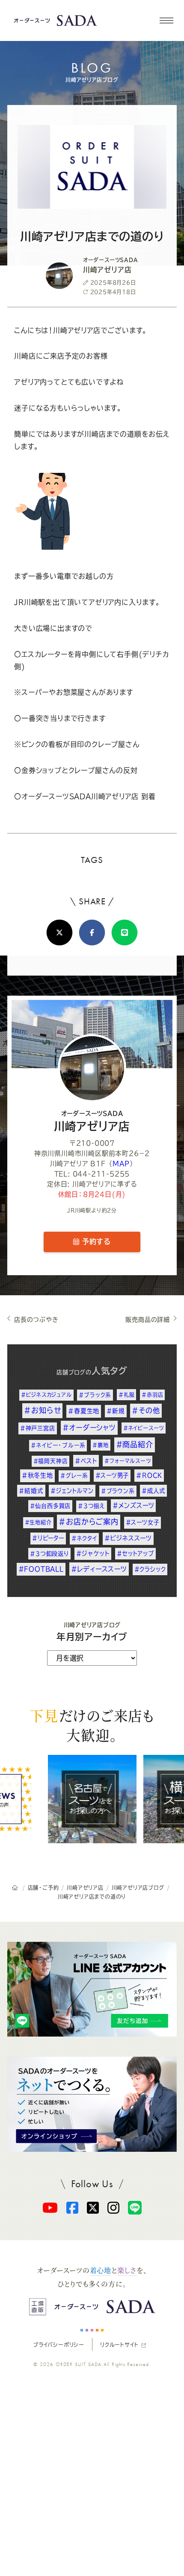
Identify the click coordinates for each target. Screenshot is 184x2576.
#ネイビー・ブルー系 (58, 1445)
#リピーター (48, 1538)
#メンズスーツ (134, 1505)
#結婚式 (31, 1491)
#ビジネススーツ (128, 1538)
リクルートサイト (119, 2345)
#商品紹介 (135, 1444)
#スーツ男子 (112, 1475)
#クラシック (150, 1569)
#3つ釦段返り (49, 1553)
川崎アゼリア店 (92, 1121)
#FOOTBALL (41, 1569)
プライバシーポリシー (59, 2345)
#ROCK (149, 1475)
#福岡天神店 (51, 1461)
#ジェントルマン (72, 1491)
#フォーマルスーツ (128, 1461)
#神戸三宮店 (38, 1428)
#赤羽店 (152, 1395)
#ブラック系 (95, 1395)
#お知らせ (42, 1410)
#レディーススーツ (99, 1569)
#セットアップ (135, 1553)
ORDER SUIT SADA (79, 2364)
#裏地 (100, 1445)
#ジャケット (93, 1553)
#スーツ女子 (143, 1522)
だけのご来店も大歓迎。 (92, 1725)
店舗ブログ (71, 1372)
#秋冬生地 (37, 1475)
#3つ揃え (92, 1506)
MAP (121, 1164)
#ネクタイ (84, 1538)
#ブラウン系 (118, 1491)
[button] (166, 20)
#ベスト (86, 1461)
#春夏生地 (84, 1411)
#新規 (116, 1411)
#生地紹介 (38, 1522)
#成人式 (153, 1491)
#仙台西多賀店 (50, 1506)
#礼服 (126, 1395)
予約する (95, 1241)
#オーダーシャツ (89, 1428)
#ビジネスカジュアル (46, 1395)
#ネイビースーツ (144, 1428)
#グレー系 (74, 1476)
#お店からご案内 (88, 1522)
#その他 (146, 1410)
